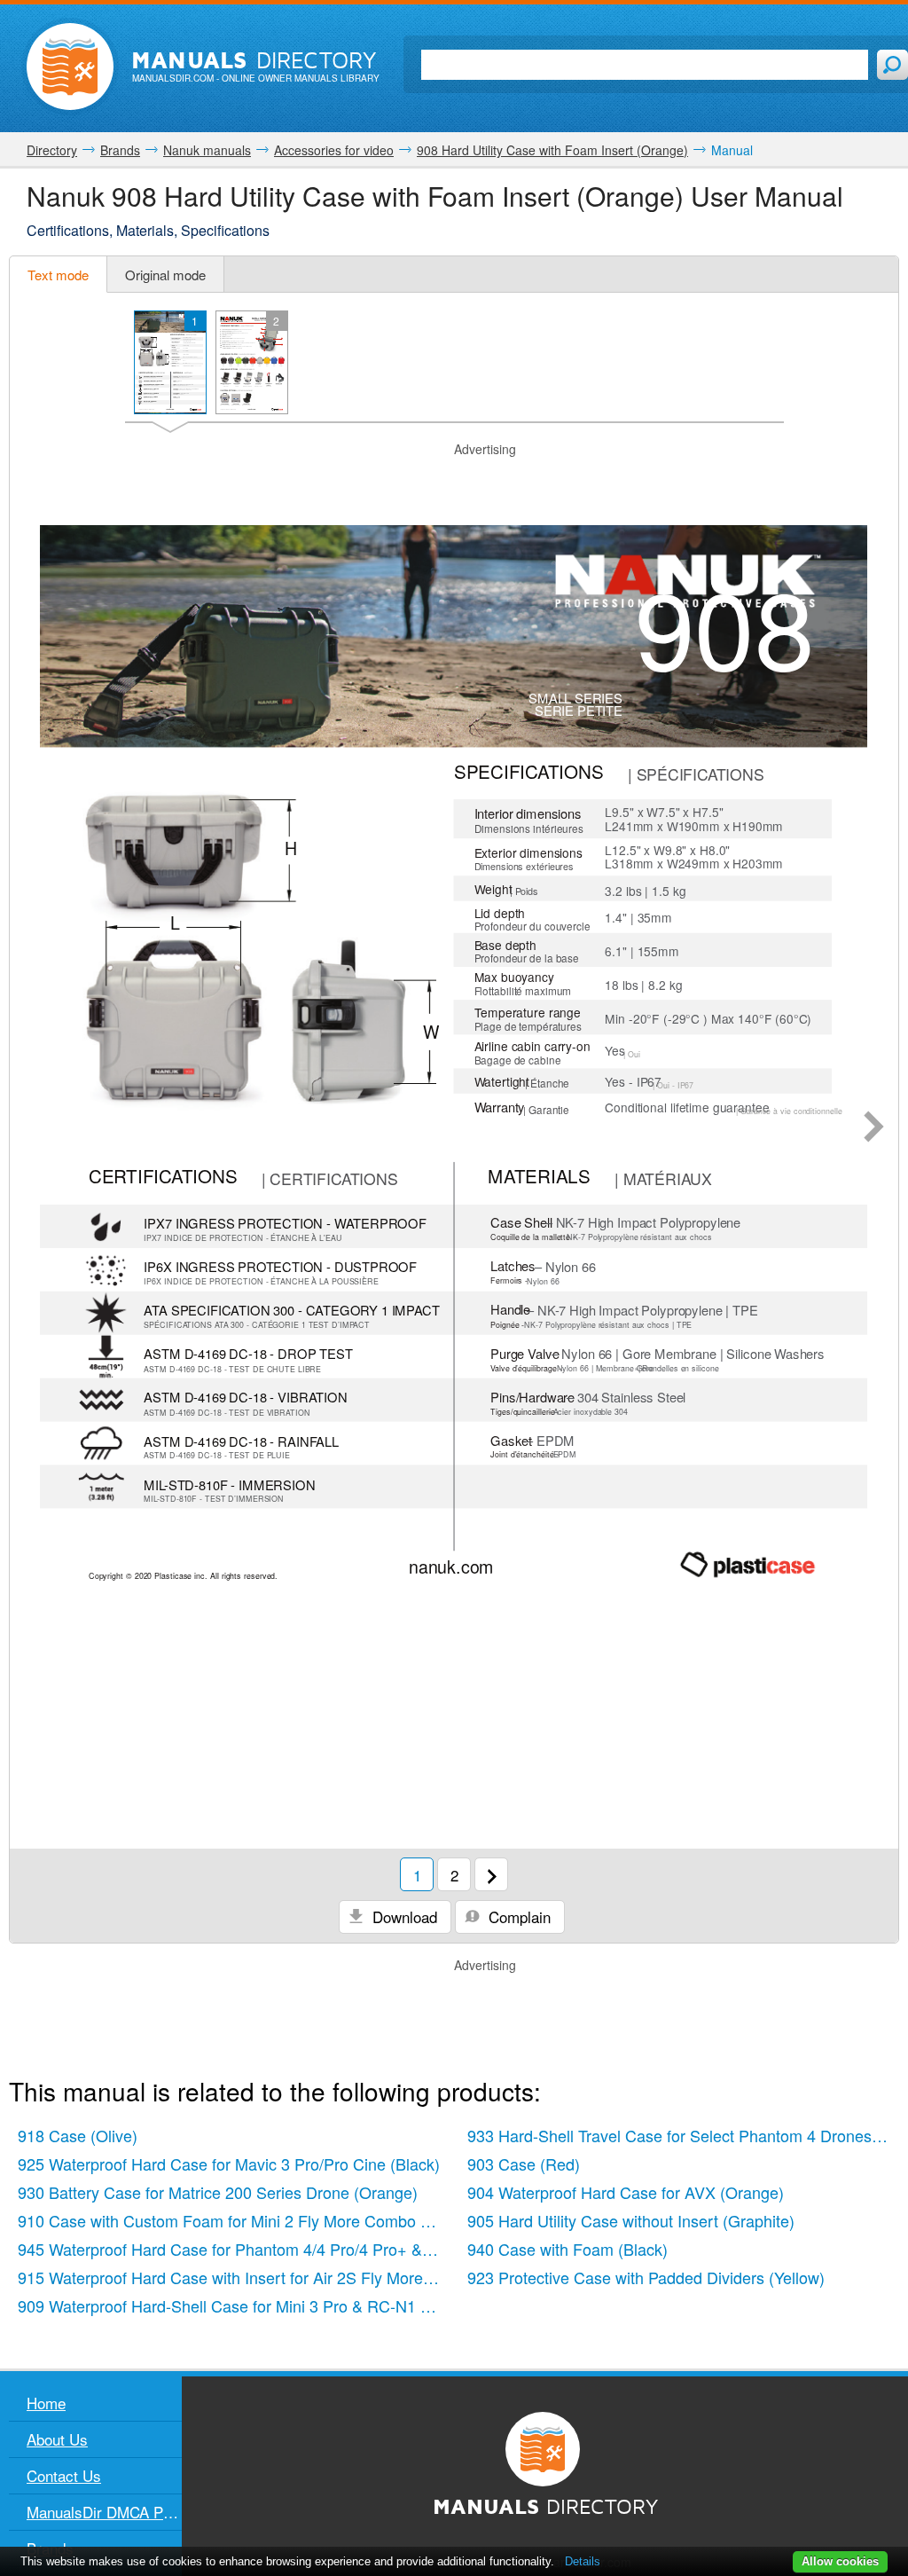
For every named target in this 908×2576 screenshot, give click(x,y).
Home (46, 2403)
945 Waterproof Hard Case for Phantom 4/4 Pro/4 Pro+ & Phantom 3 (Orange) (234, 2249)
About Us (57, 2439)
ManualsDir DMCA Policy (104, 2512)
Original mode (165, 275)
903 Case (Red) (524, 2164)
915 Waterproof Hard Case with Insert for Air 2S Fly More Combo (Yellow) (234, 2277)
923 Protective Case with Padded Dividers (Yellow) (646, 2277)
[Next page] (874, 1128)
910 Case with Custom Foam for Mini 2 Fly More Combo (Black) (234, 2220)
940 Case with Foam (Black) (567, 2249)
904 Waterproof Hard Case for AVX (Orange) (626, 2192)
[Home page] (70, 67)
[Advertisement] (454, 481)
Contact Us (64, 2475)
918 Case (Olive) (78, 2135)
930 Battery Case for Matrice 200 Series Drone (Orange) (218, 2192)
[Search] (892, 65)
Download (403, 1916)
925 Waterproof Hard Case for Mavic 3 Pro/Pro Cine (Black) (229, 2164)
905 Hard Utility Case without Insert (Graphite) (631, 2220)
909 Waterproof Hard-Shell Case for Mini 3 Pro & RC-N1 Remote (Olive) (234, 2305)
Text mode (58, 275)
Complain (517, 1916)
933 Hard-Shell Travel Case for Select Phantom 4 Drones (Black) (683, 2135)
